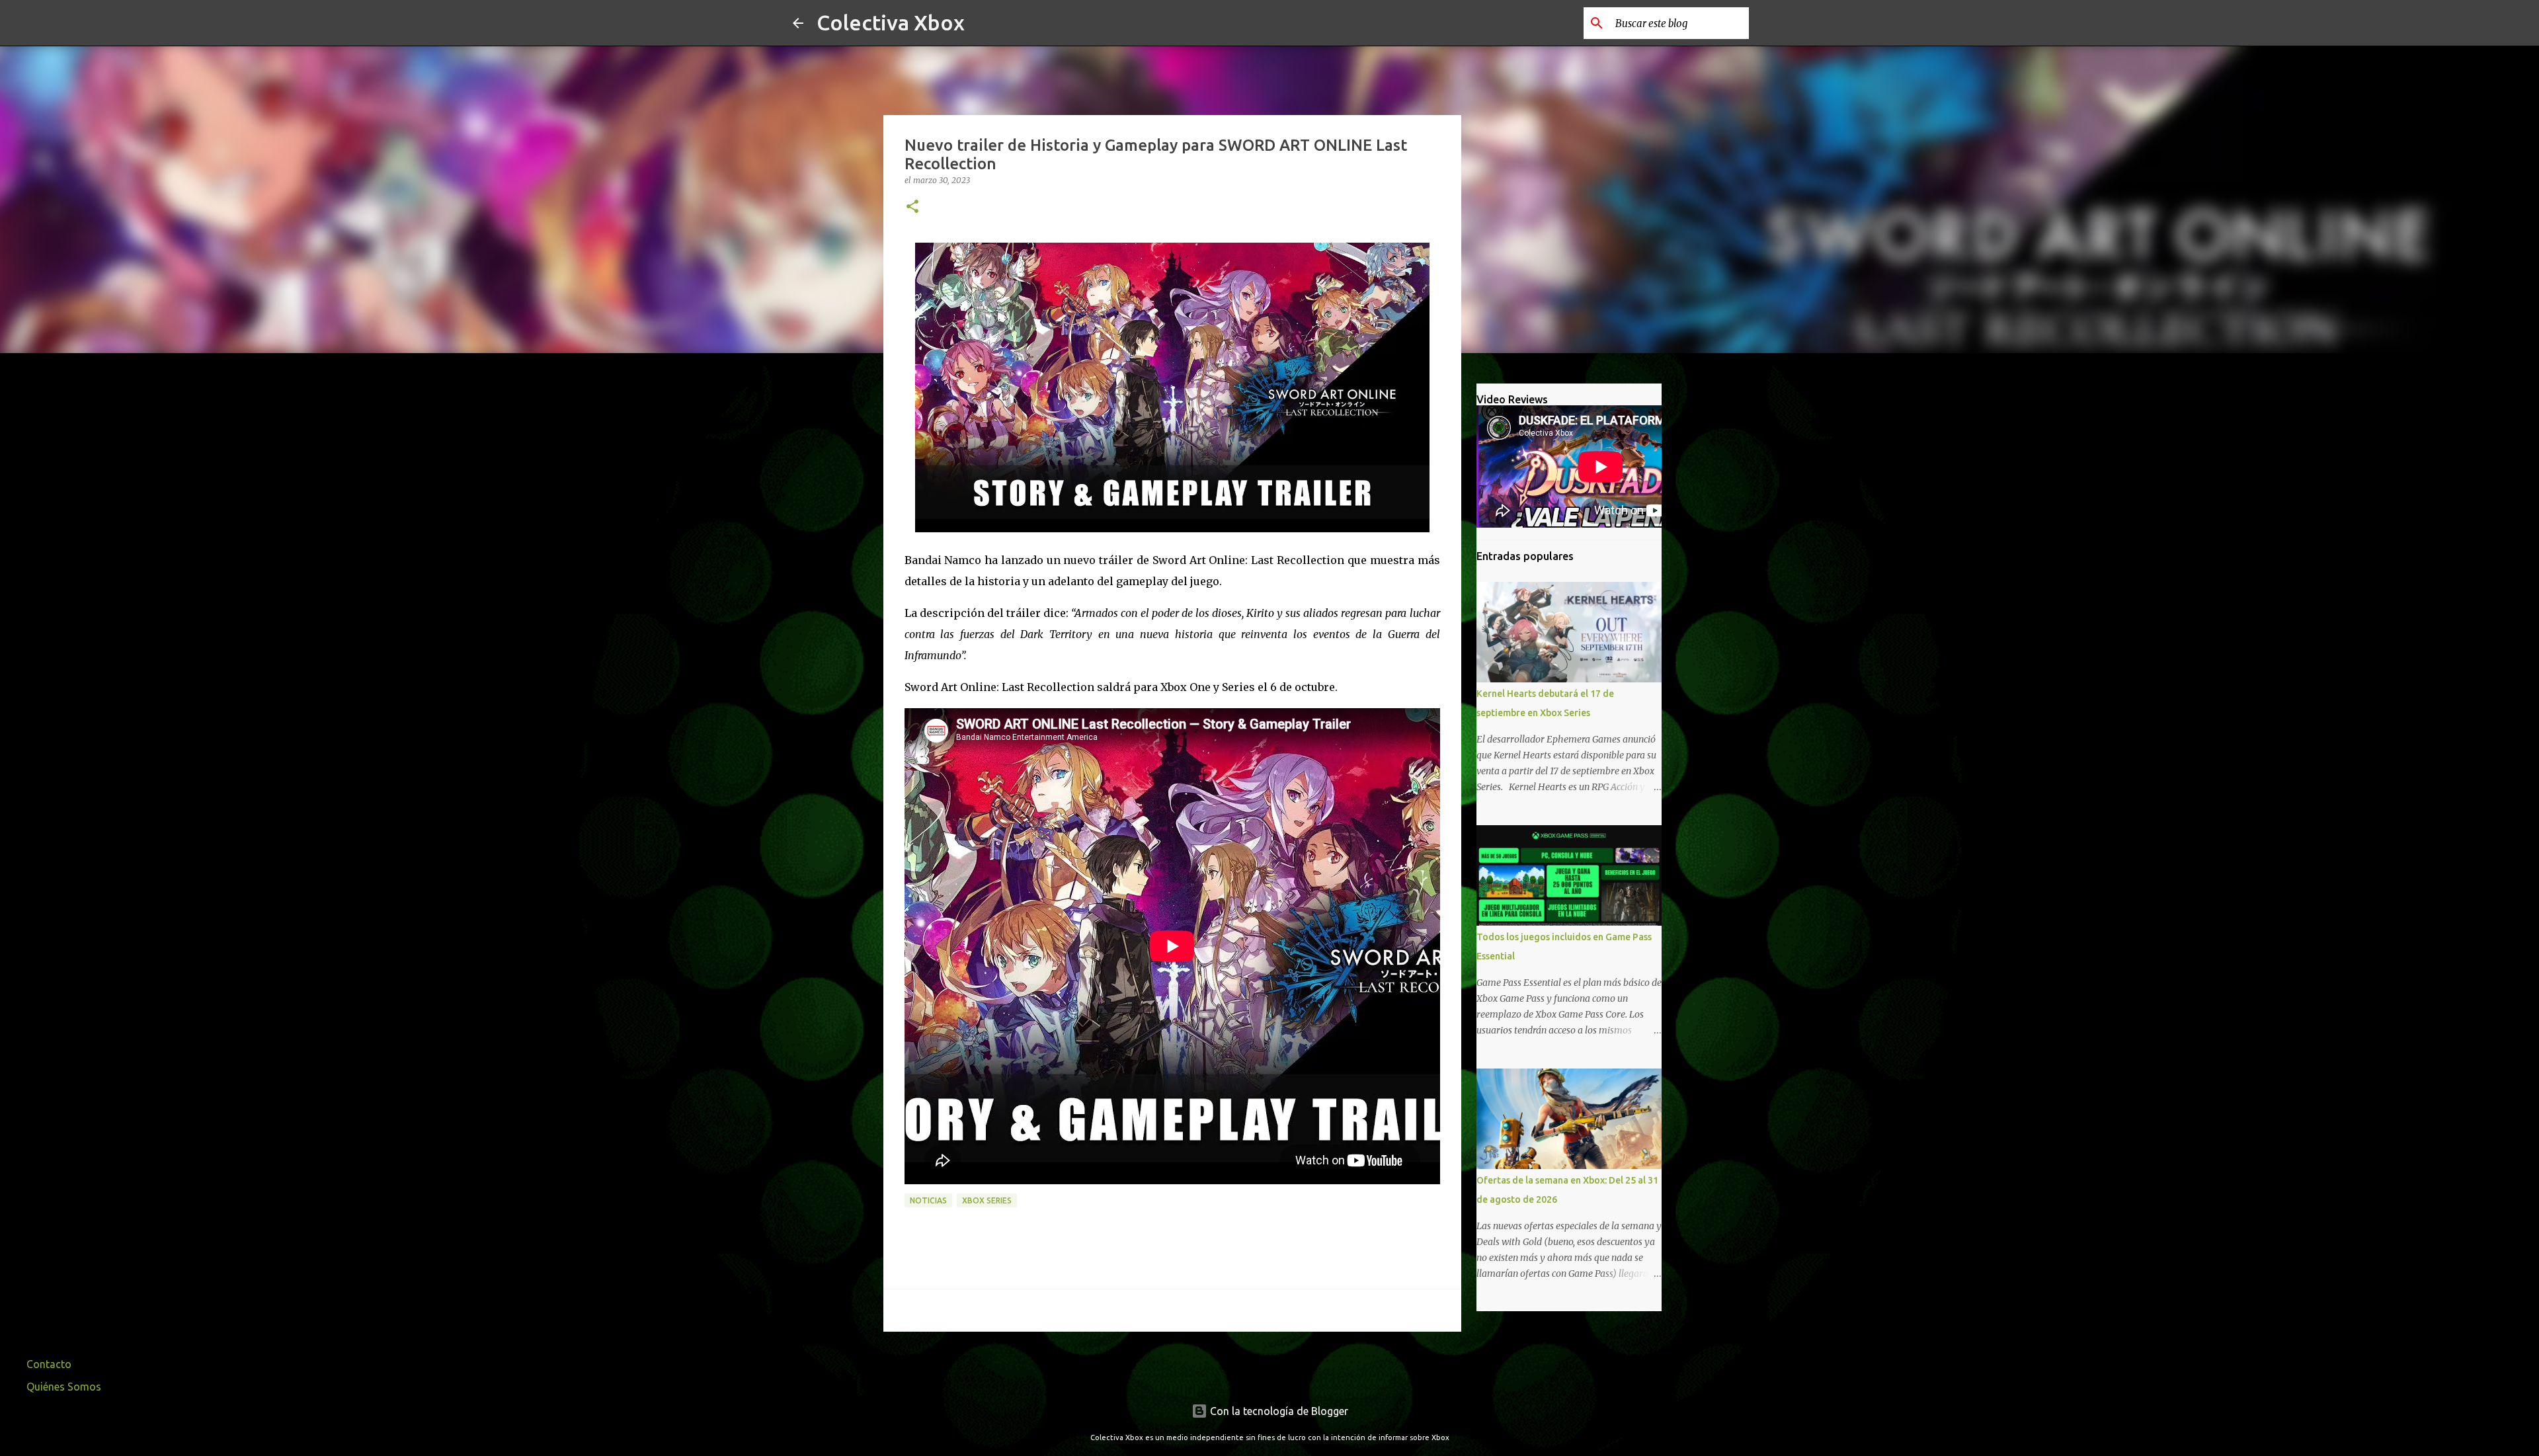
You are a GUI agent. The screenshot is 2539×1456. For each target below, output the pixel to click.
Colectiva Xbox (891, 22)
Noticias (928, 1200)
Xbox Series (987, 1200)
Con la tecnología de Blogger (1278, 1411)
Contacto (49, 1364)
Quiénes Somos (64, 1387)
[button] (912, 207)
